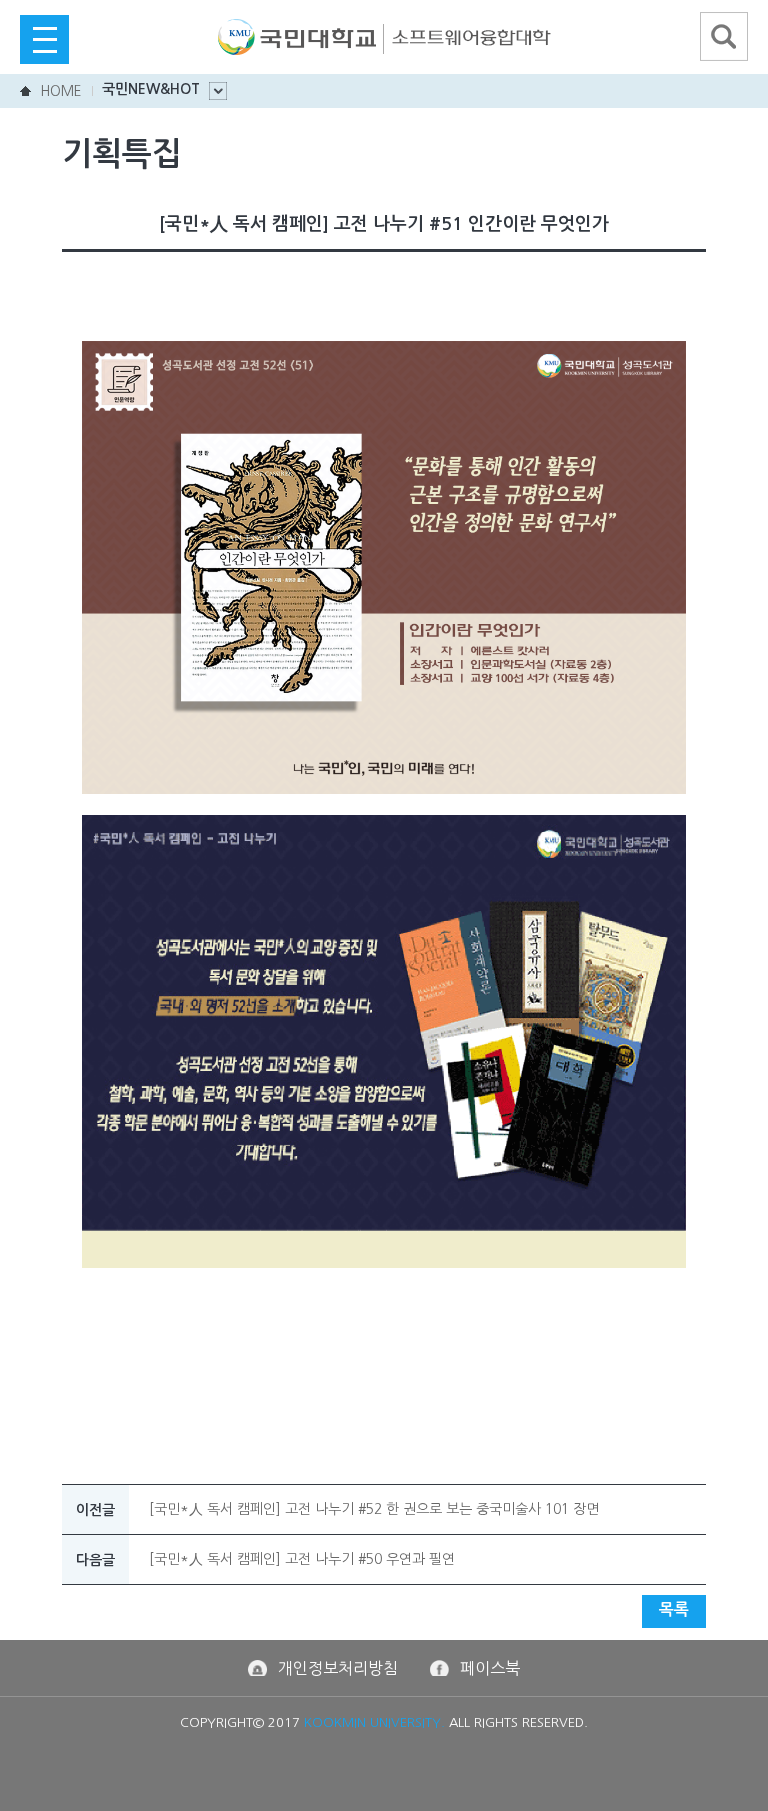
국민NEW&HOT (151, 89)
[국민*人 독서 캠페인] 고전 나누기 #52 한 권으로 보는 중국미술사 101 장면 (374, 1509)
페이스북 (490, 1668)
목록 (674, 1609)
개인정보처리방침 (338, 1668)
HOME (61, 91)
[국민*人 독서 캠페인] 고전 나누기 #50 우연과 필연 (302, 1559)
